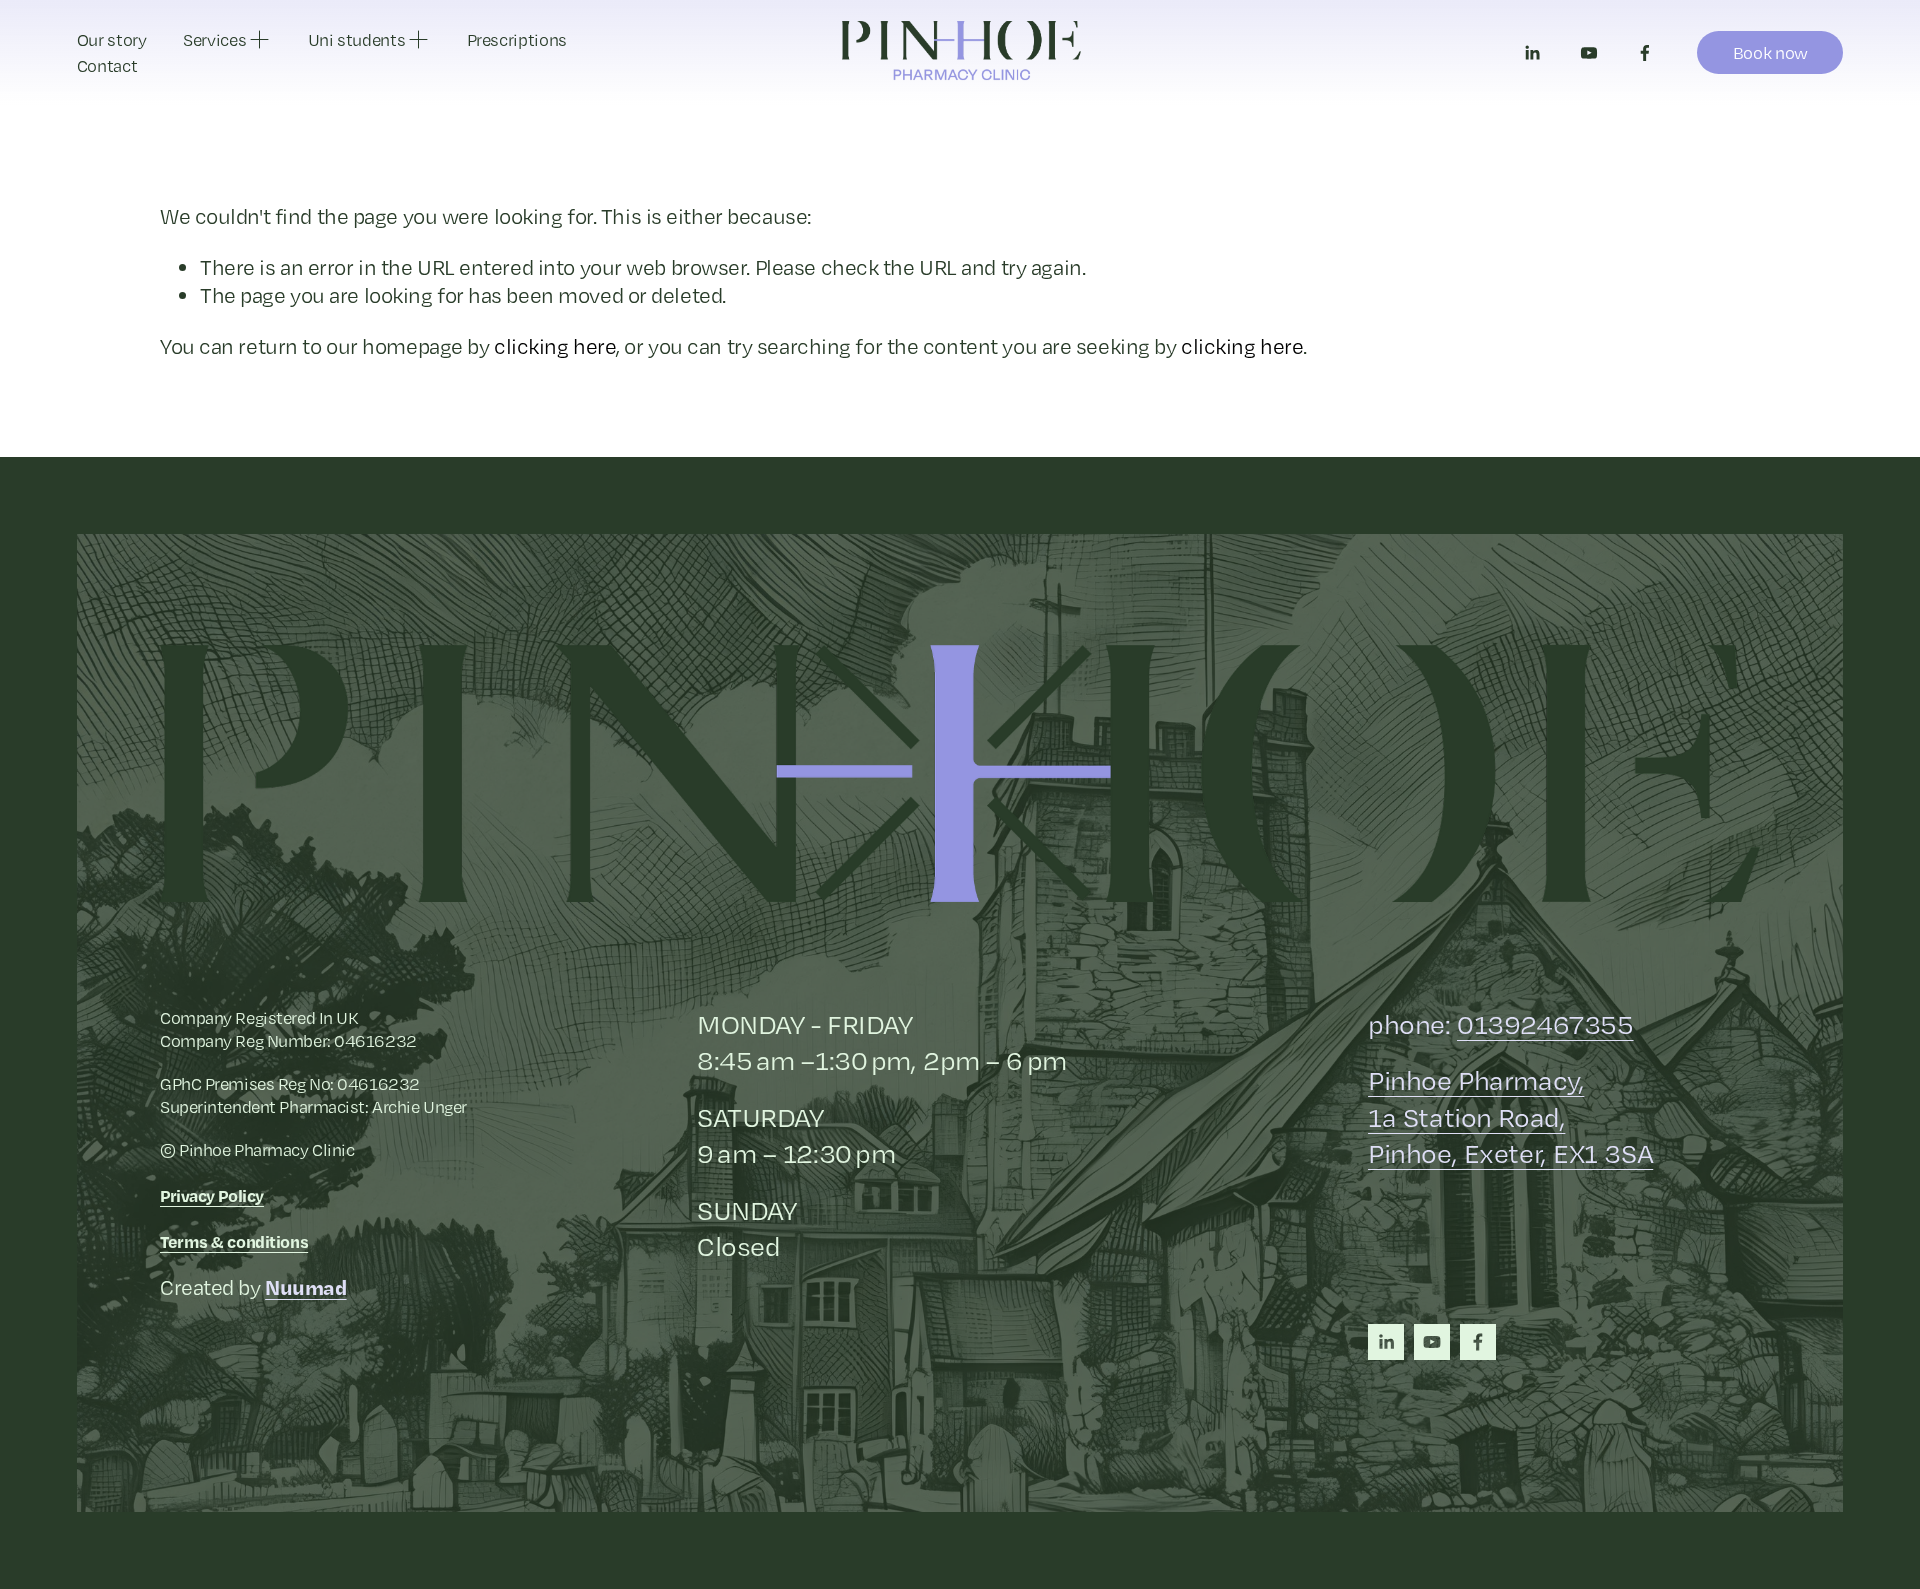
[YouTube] (1589, 53)
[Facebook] (1645, 53)
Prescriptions (517, 39)
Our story (112, 39)
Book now (1770, 52)
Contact (107, 65)
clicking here (555, 346)
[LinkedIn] (1532, 53)
